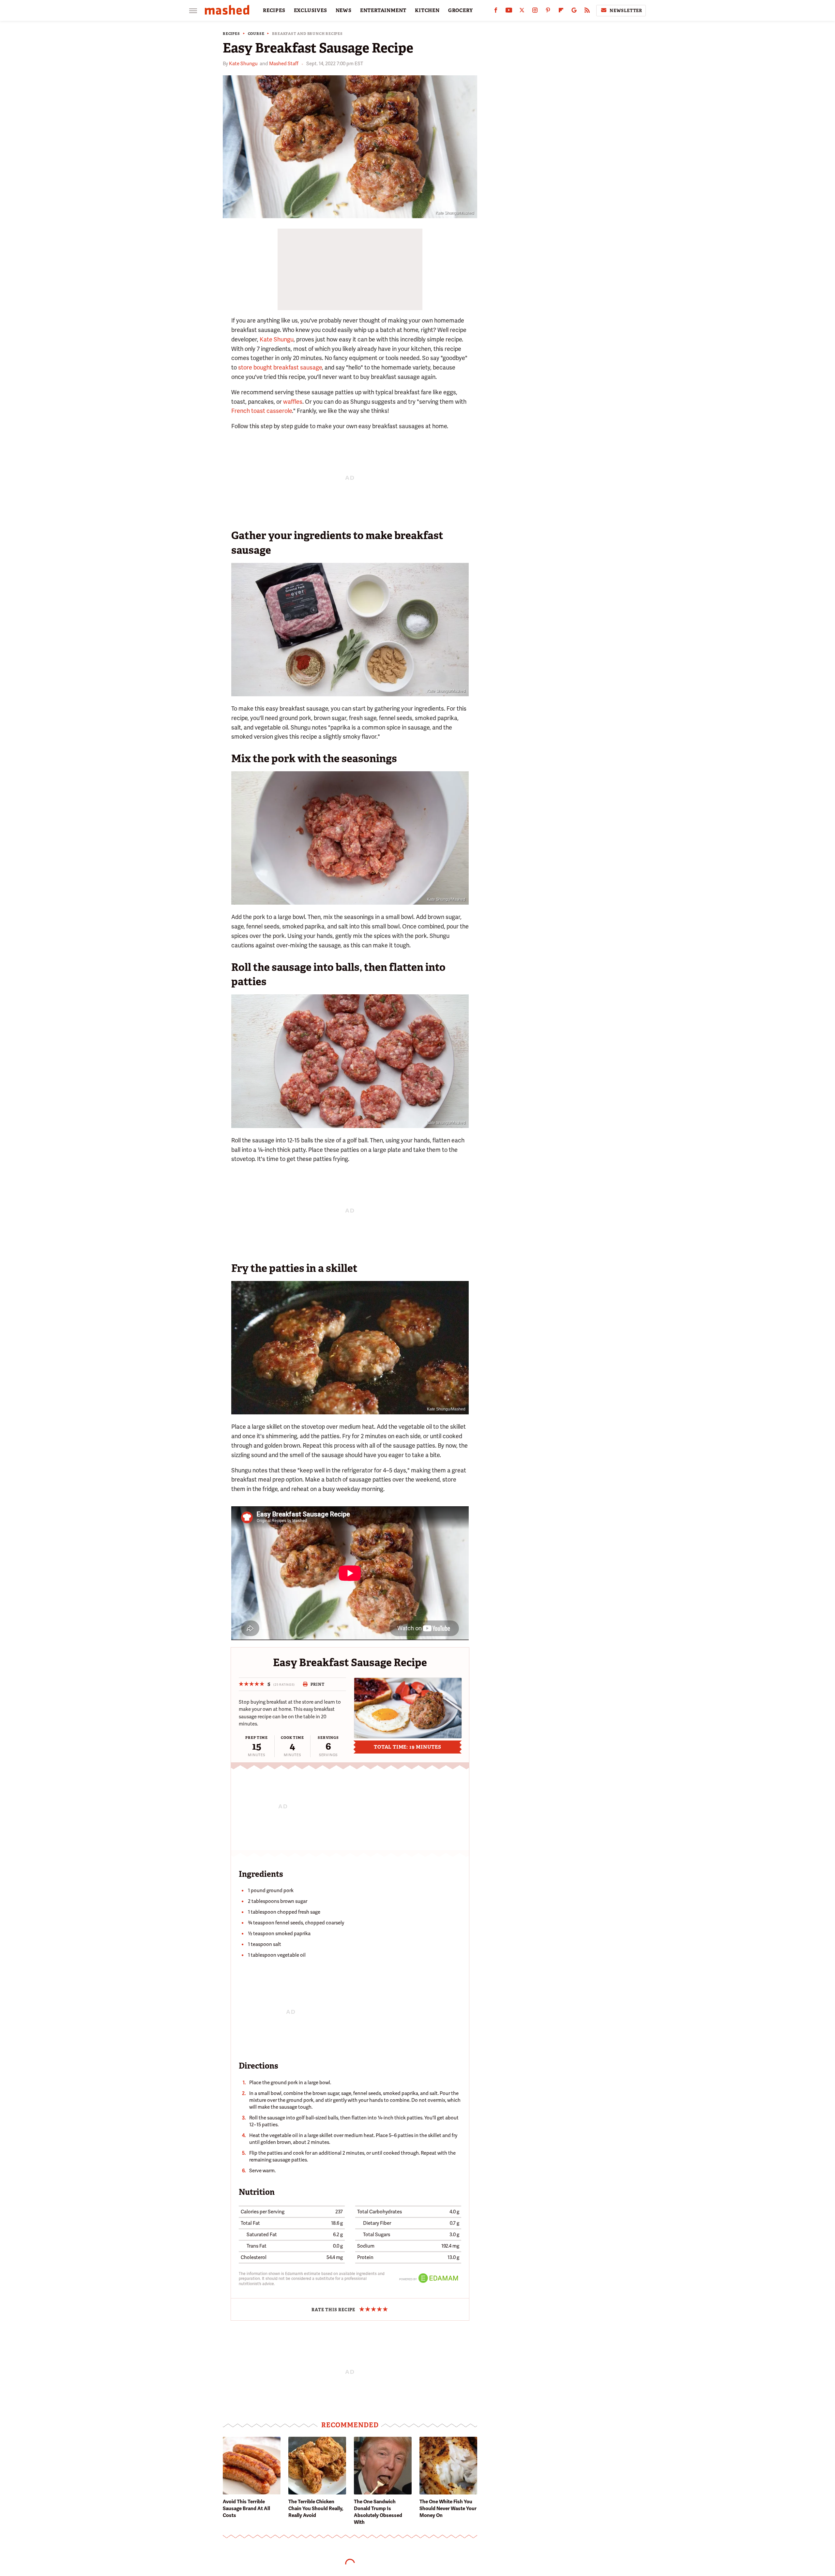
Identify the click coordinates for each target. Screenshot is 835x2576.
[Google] (574, 12)
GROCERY (461, 10)
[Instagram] (535, 12)
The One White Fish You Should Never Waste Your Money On (448, 2508)
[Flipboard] (561, 12)
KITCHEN (427, 10)
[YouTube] (509, 12)
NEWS (344, 10)
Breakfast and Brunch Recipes (307, 34)
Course (256, 34)
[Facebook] (496, 12)
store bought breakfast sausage (280, 367)
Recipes (231, 34)
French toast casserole (262, 411)
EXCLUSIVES (311, 10)
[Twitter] (522, 12)
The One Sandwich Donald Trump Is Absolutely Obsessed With (378, 2512)
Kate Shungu (243, 64)
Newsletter (626, 11)
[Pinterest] (548, 12)
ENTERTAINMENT (383, 10)
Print (318, 1684)
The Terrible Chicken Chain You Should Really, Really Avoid (316, 2508)
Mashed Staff (284, 64)
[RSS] (587, 12)
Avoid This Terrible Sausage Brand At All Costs (246, 2508)
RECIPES (274, 10)
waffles (293, 402)
